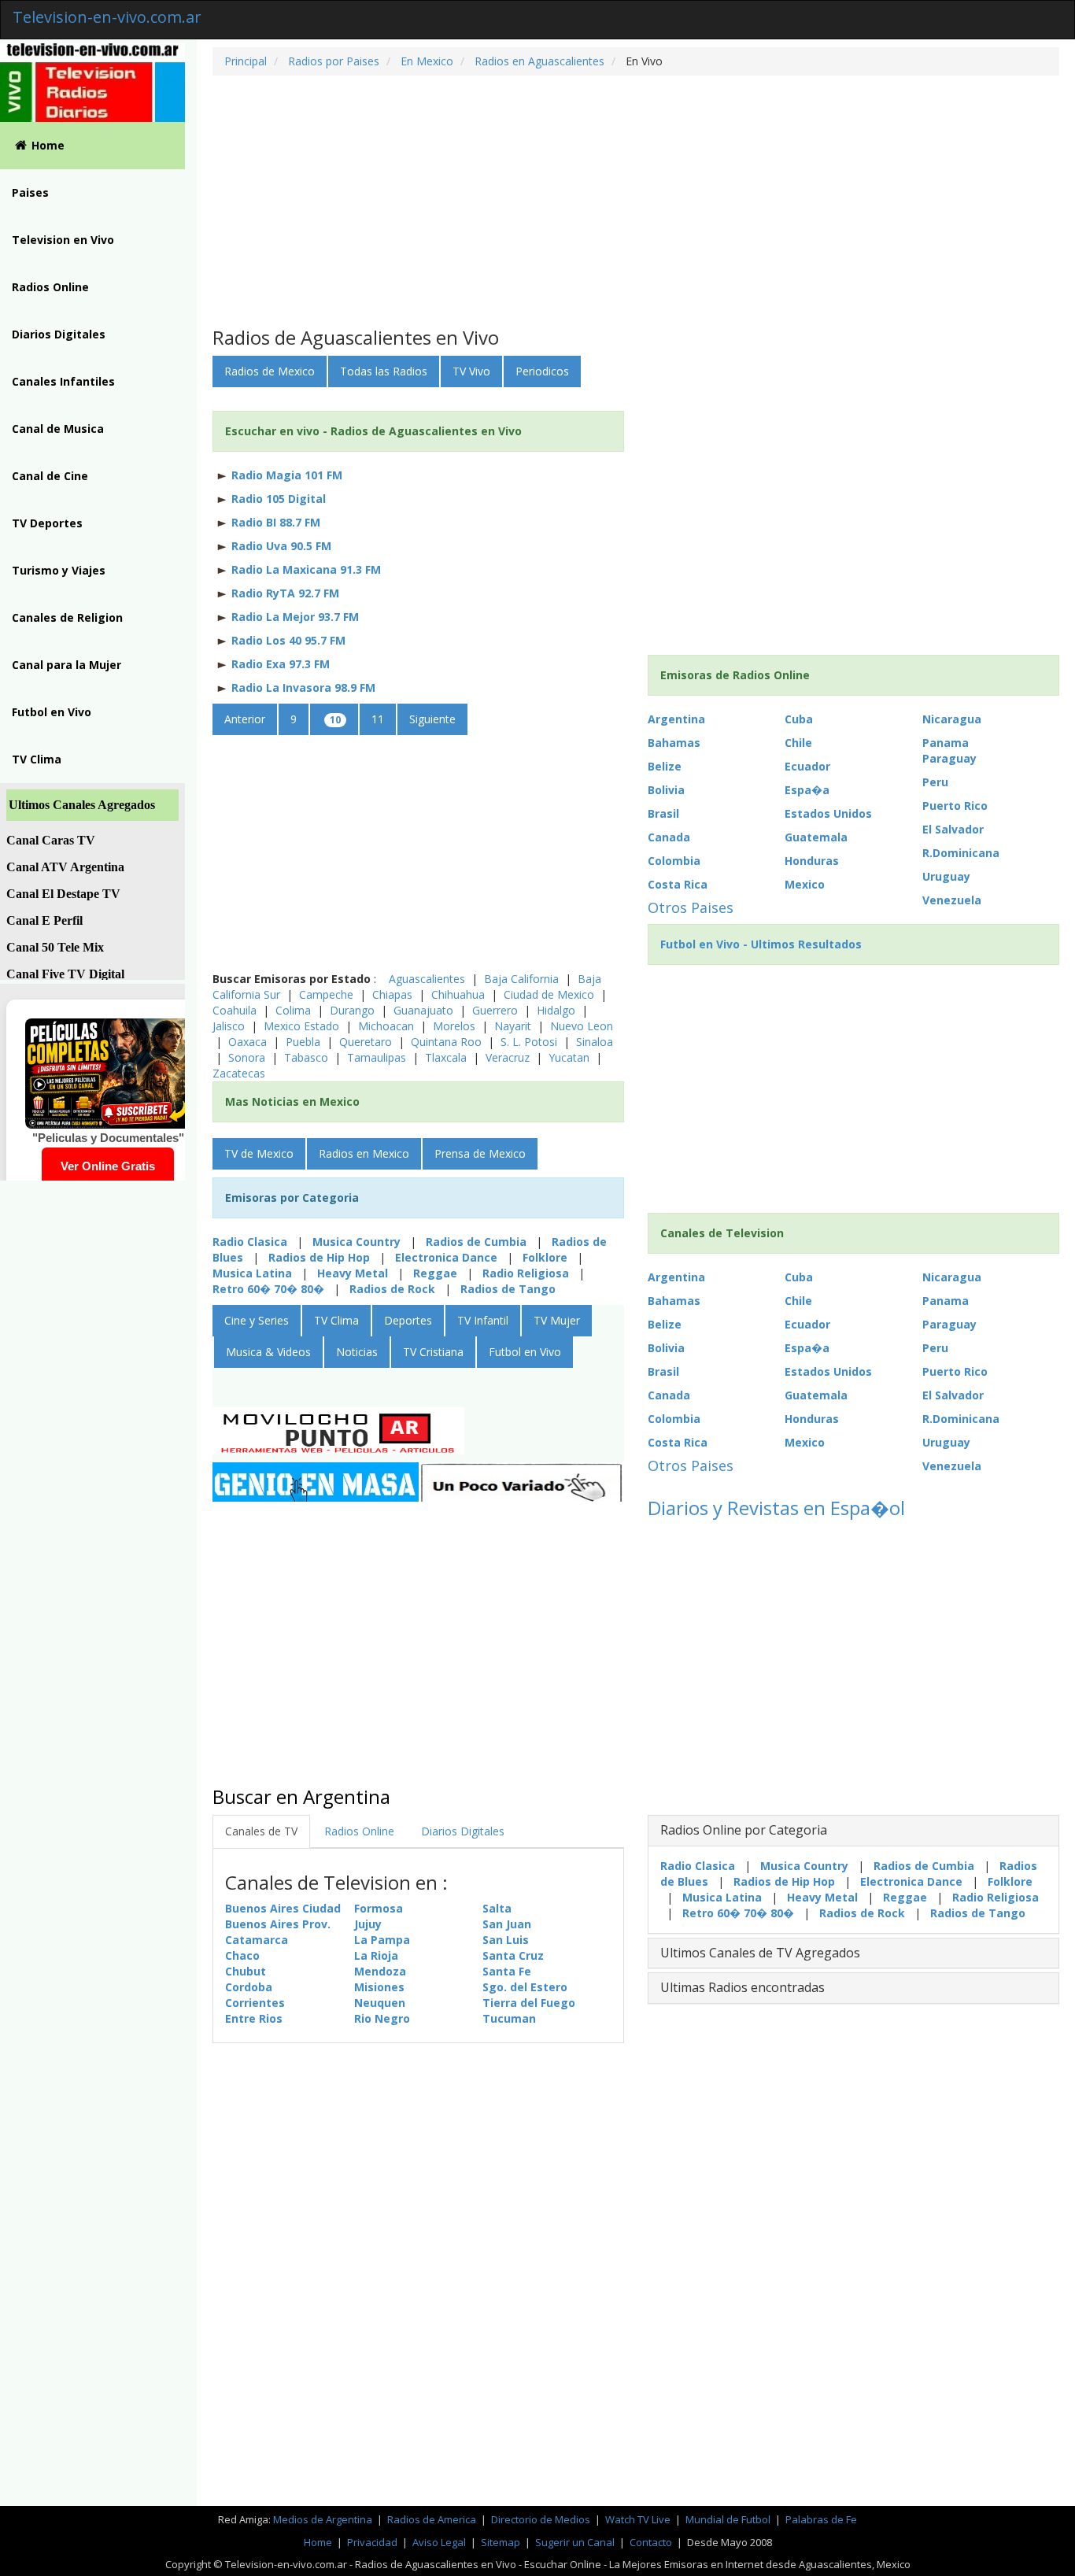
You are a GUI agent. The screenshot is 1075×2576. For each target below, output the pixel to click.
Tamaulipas (378, 1057)
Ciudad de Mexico (550, 994)
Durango (354, 1010)
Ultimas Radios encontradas (743, 1987)
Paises (30, 192)
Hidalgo (558, 1010)
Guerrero (497, 1010)
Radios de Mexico (270, 371)
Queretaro (367, 1042)
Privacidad (372, 2542)
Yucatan (569, 1057)
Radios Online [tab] (359, 1831)
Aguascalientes (429, 979)
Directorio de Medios (542, 2519)
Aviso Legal (439, 2542)
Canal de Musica (58, 429)
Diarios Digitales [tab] (463, 1831)
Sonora (248, 1057)
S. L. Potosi (530, 1042)
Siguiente (432, 719)
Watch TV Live (639, 2519)
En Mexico (425, 61)
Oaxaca (249, 1042)
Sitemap (501, 2542)
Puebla (303, 1042)
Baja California (523, 979)
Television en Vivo (63, 240)
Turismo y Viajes (59, 570)
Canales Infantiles (63, 381)
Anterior (245, 719)
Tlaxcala (446, 1057)
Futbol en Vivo (52, 712)
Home (48, 145)
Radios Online (50, 287)
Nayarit (514, 1026)
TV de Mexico (259, 1153)
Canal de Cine (50, 476)
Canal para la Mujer (66, 665)
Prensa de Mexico (480, 1153)
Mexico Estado (303, 1026)
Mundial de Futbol (728, 2519)
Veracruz (508, 1057)
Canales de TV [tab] (261, 1831)
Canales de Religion (67, 617)
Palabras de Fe (821, 2519)
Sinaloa (595, 1042)
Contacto (651, 2542)
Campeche (328, 994)
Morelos (456, 1026)
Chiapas (392, 994)
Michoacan (388, 1026)
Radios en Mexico (364, 1153)
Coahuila (236, 1010)
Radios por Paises (332, 61)
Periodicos (542, 371)
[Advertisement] (636, 201)
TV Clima (37, 759)
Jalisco (230, 1026)
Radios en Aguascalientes (538, 61)
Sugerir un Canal (575, 2542)
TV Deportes (47, 523)
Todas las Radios (384, 371)
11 (378, 719)
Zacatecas (239, 1073)
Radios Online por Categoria (744, 1830)
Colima (295, 1010)
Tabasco (306, 1057)
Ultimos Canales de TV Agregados (760, 1953)
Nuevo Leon (582, 1026)
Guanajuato (425, 1010)
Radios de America (433, 2519)
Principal (246, 61)
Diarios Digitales (59, 334)
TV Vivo (471, 371)
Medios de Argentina (324, 2519)
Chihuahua (460, 994)
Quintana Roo (448, 1042)
